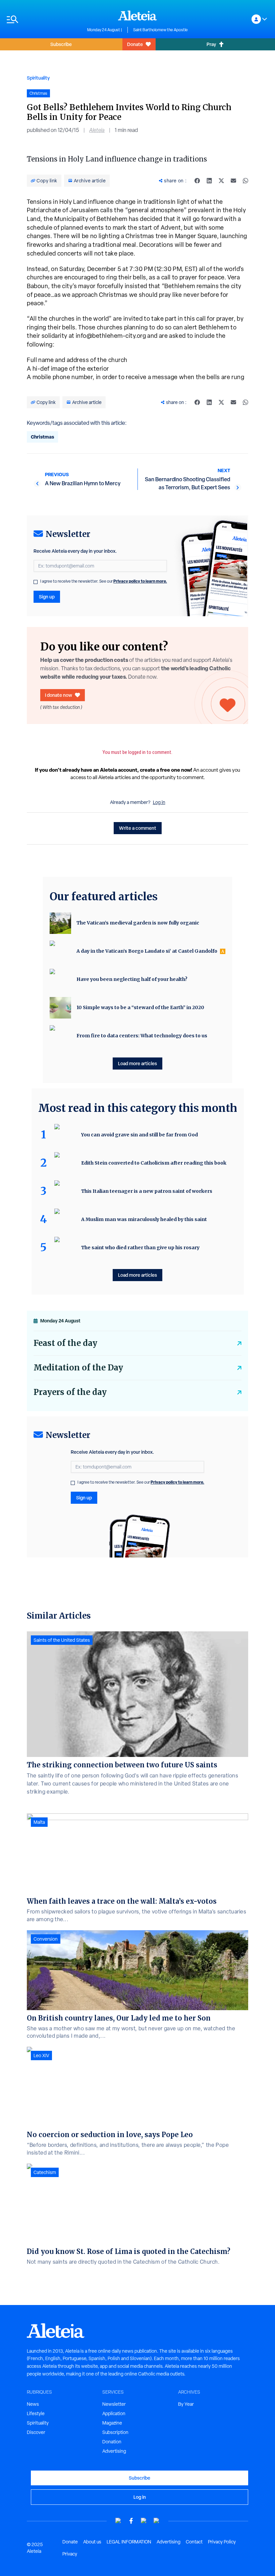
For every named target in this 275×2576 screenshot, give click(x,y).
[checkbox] (36, 582)
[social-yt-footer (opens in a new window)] (118, 2521)
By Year (186, 2404)
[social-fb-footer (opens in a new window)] (131, 2521)
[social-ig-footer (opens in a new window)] (157, 2521)
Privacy (70, 2554)
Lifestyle (36, 2413)
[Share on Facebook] (197, 181)
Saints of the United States (62, 1640)
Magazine (112, 2423)
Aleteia (97, 130)
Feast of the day (65, 1343)
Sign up (47, 597)
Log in (159, 802)
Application (114, 2413)
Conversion (46, 1939)
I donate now (59, 695)
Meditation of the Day (78, 1368)
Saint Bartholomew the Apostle (160, 30)
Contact (194, 2542)
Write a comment (138, 828)
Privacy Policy (222, 2542)
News (33, 2404)
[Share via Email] (233, 181)
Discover (36, 2432)
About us (92, 2542)
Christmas (42, 437)
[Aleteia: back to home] (137, 15)
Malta (39, 1822)
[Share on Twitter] (221, 181)
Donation (112, 2442)
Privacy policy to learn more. (140, 581)
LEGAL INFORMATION (129, 2542)
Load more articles (137, 1063)
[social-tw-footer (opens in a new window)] (144, 2521)
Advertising (114, 2451)
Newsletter (114, 2404)
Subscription (115, 2432)
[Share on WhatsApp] (245, 181)
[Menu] (44, 19)
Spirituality (38, 78)
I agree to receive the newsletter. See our (104, 581)
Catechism (45, 2172)
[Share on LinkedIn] (209, 181)
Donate (135, 44)
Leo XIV (41, 2055)
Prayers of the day (70, 1392)
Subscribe (61, 44)
